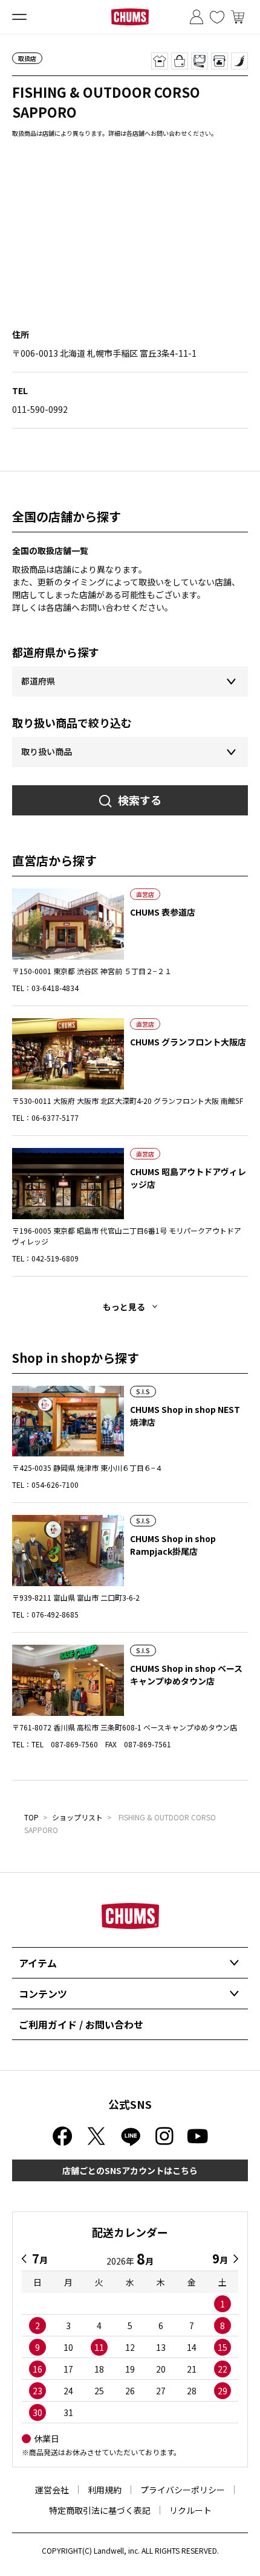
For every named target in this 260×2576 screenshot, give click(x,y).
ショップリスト (77, 1817)
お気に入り (217, 17)
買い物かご (238, 17)
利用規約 (105, 2490)
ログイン (197, 17)
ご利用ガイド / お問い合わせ (81, 2024)
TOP (31, 1817)
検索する (140, 800)
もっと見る (124, 1307)
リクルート (190, 2510)
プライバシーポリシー (183, 2490)
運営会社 (52, 2490)
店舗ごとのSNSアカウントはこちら (130, 2170)
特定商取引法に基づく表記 (100, 2510)
